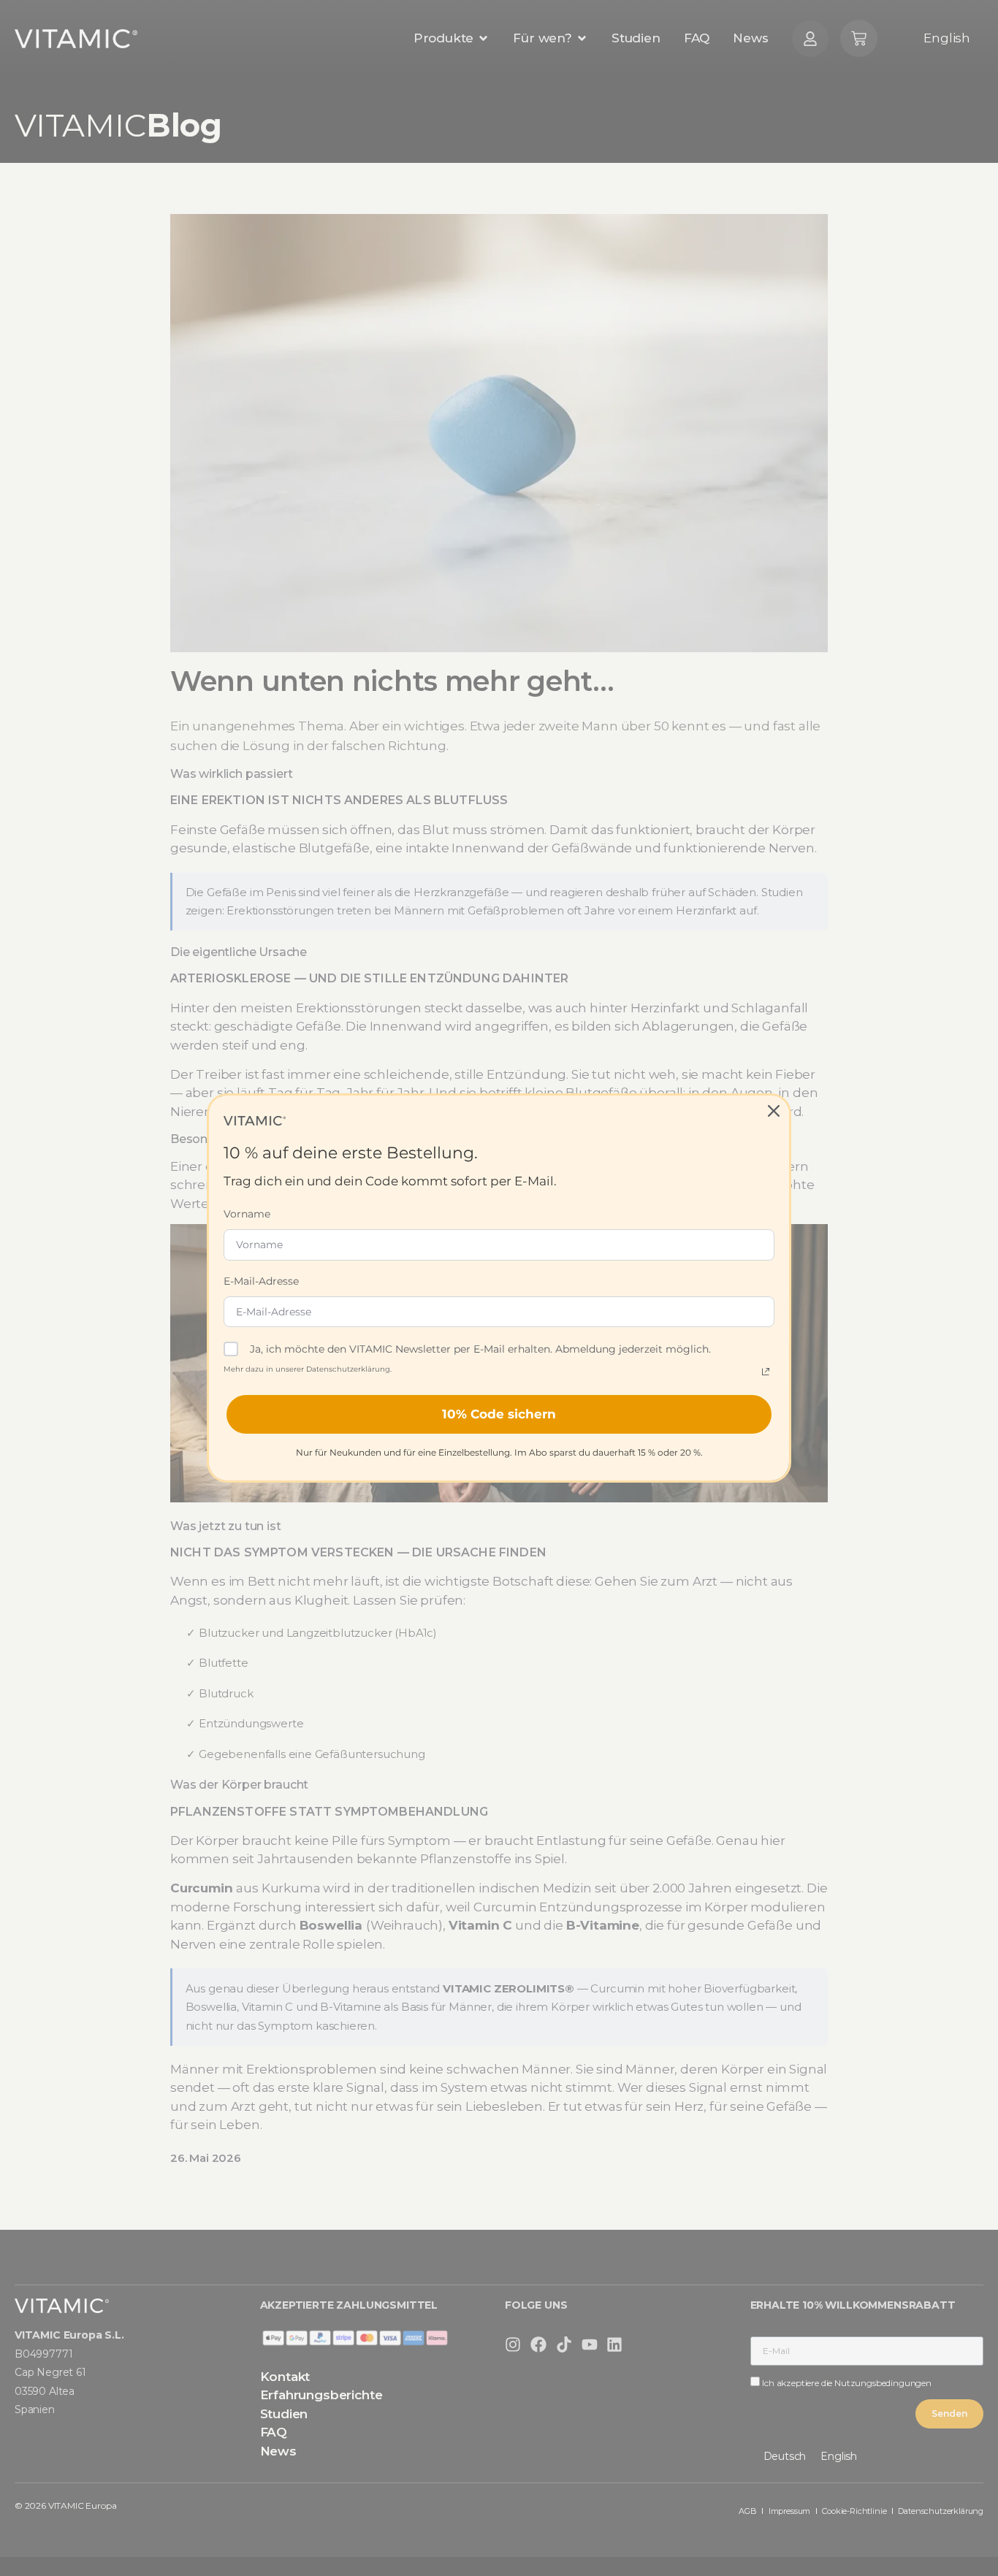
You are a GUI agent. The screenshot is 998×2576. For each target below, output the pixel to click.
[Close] (774, 1111)
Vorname (247, 1214)
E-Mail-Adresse (261, 1281)
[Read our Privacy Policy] (766, 1372)
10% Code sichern (499, 1414)
